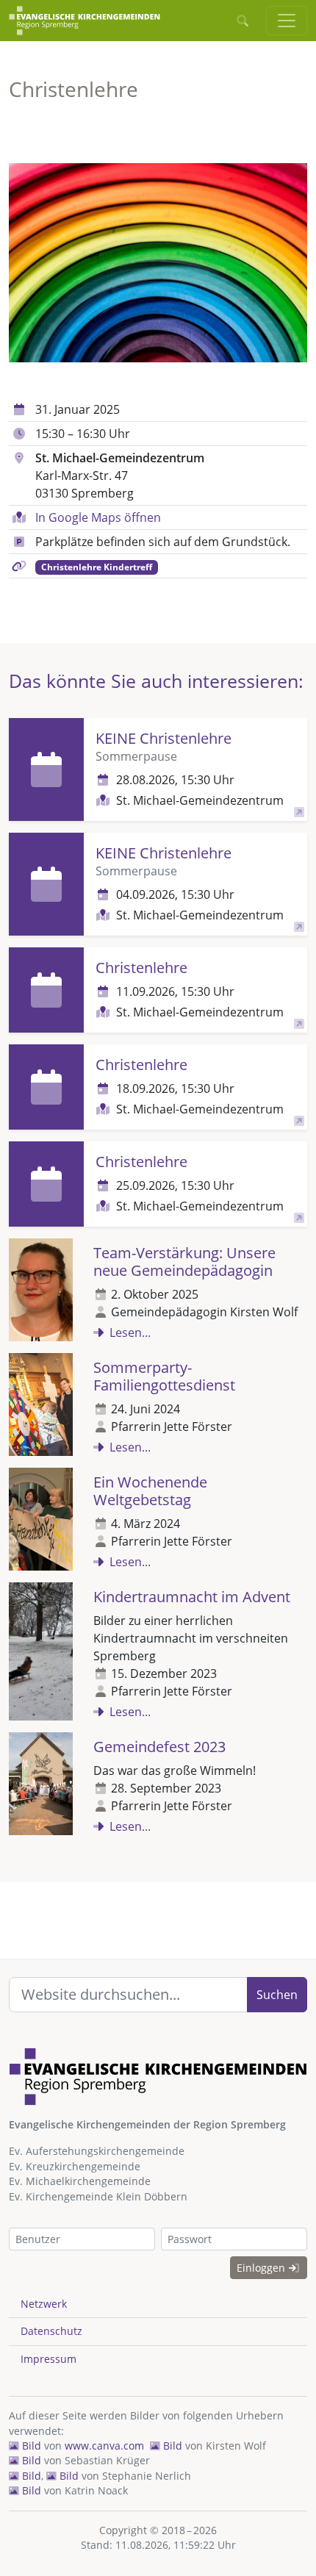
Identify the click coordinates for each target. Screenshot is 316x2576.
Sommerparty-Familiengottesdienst (164, 1376)
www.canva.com (104, 2446)
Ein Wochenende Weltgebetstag (150, 1491)
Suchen (277, 1995)
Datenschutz (51, 2331)
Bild (30, 2446)
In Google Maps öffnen (98, 517)
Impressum (49, 2359)
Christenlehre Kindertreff (97, 567)
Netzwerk (44, 2304)
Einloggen (262, 2268)
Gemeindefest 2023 (159, 1747)
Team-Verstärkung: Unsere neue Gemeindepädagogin (184, 1262)
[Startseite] (85, 21)
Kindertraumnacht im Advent (192, 1597)
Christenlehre (141, 968)
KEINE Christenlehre (164, 738)
